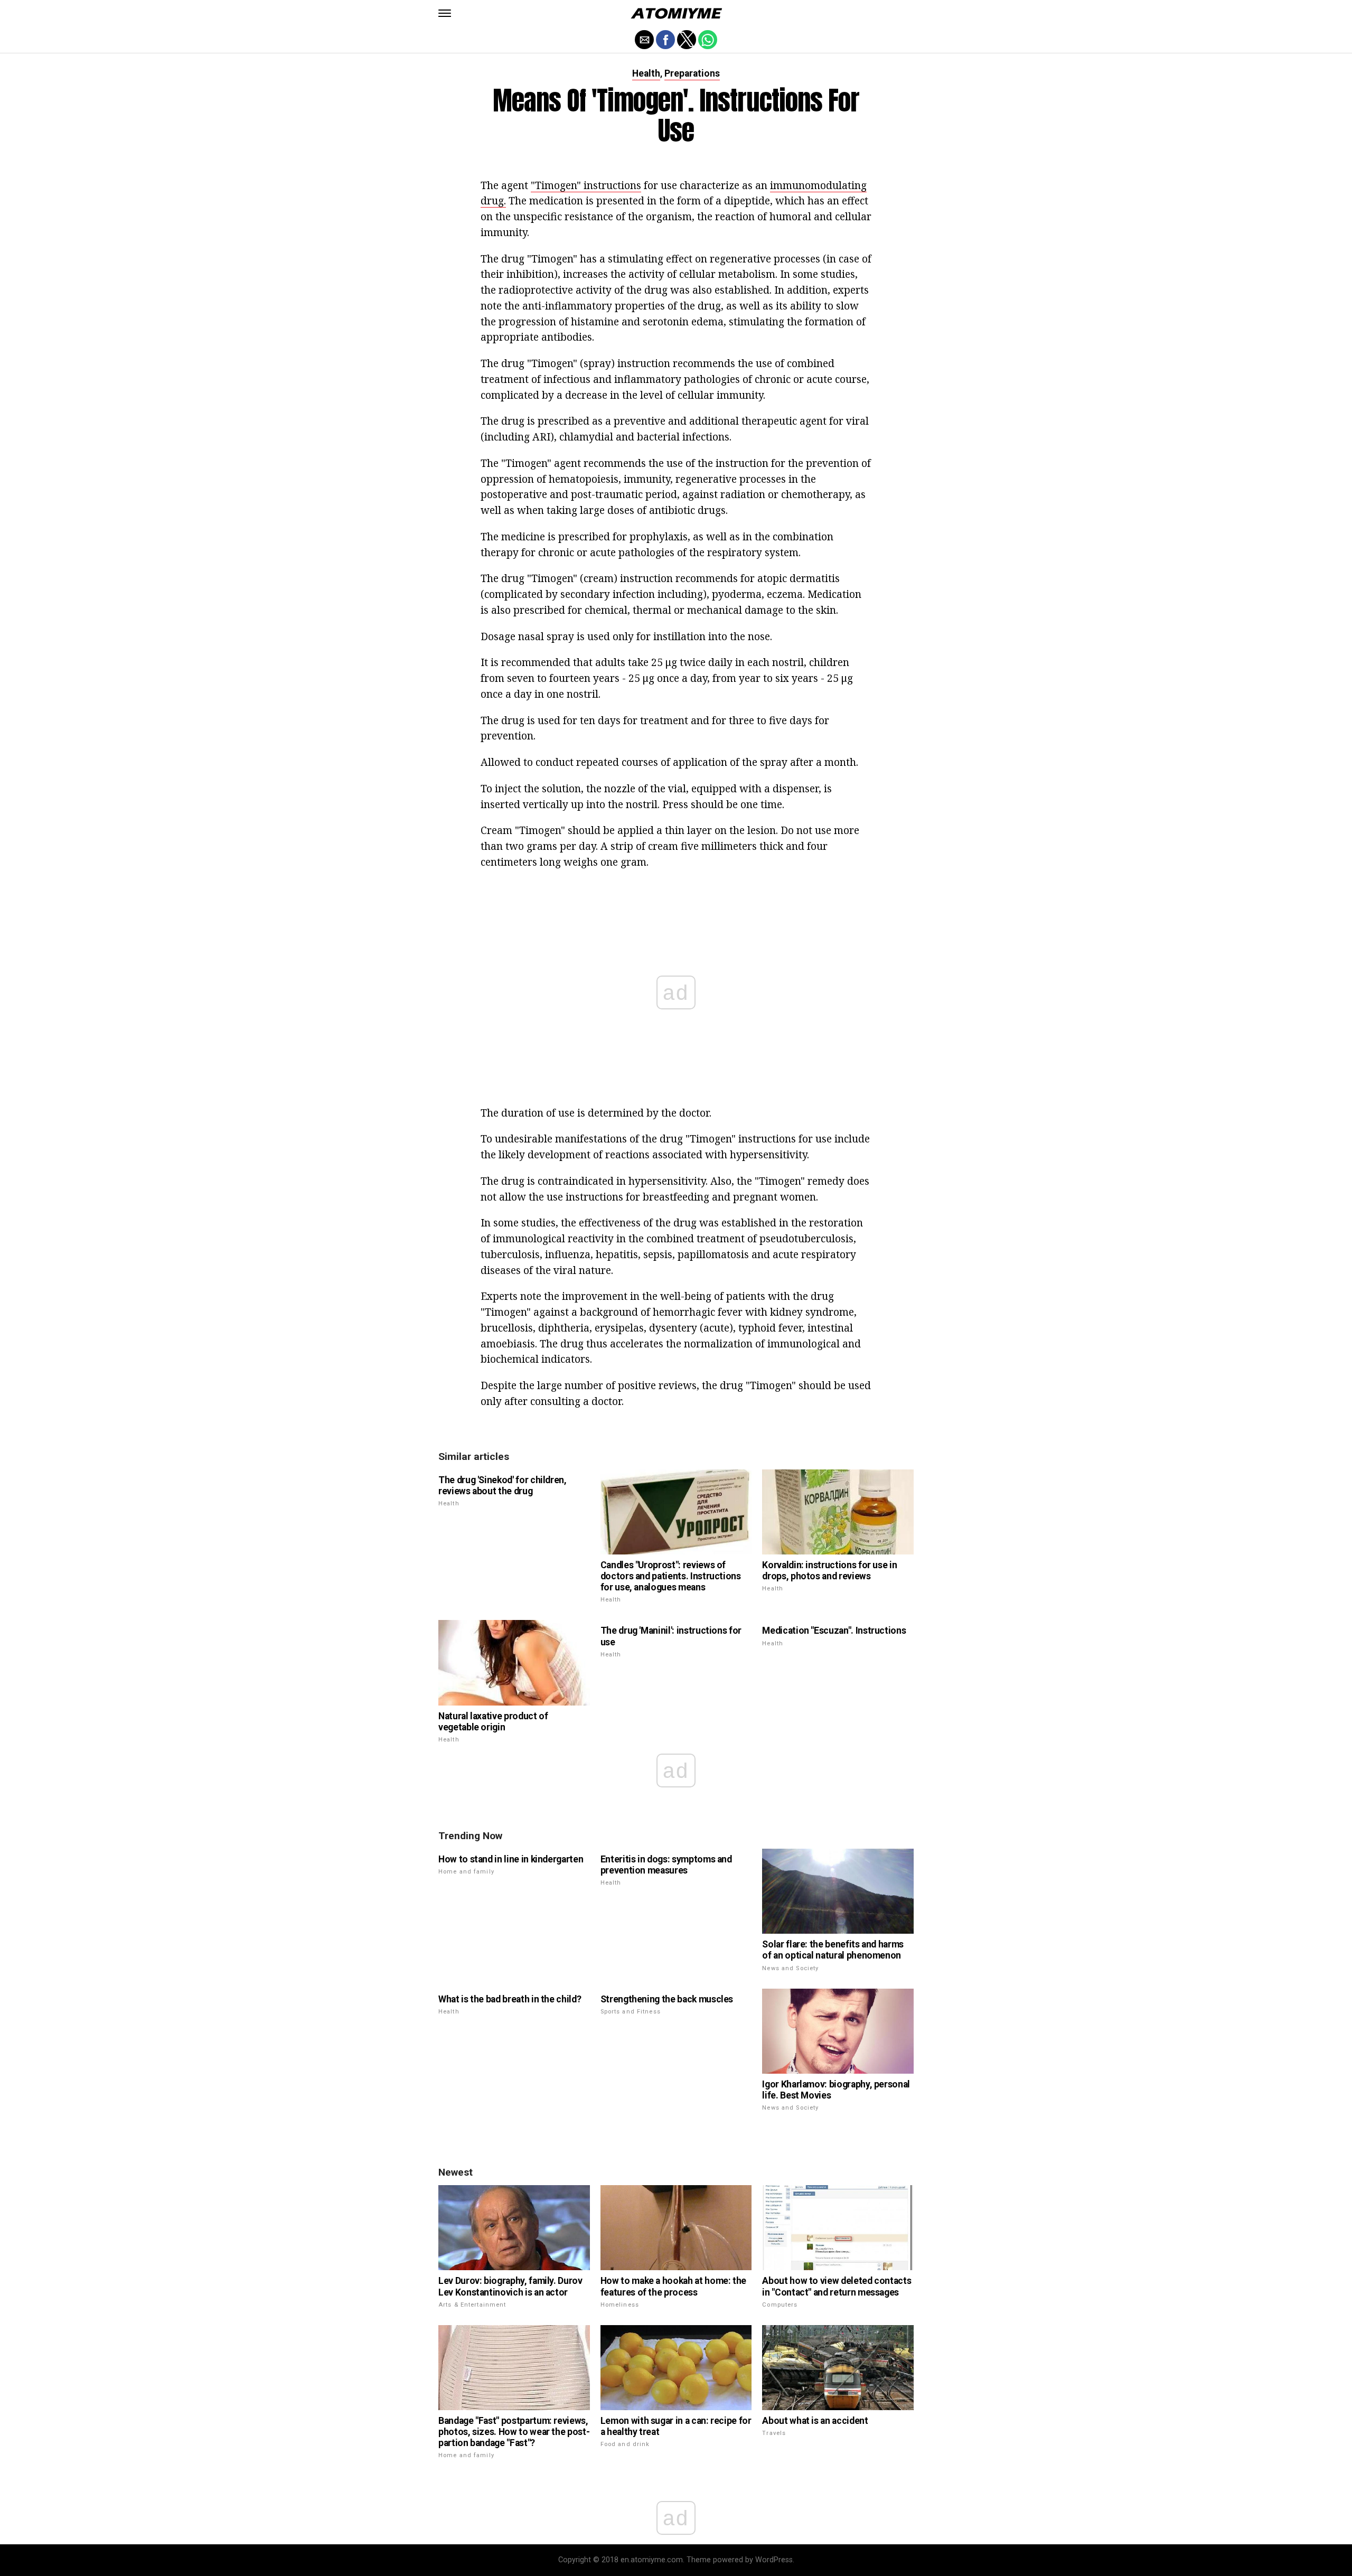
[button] (445, 13)
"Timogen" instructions (586, 185)
